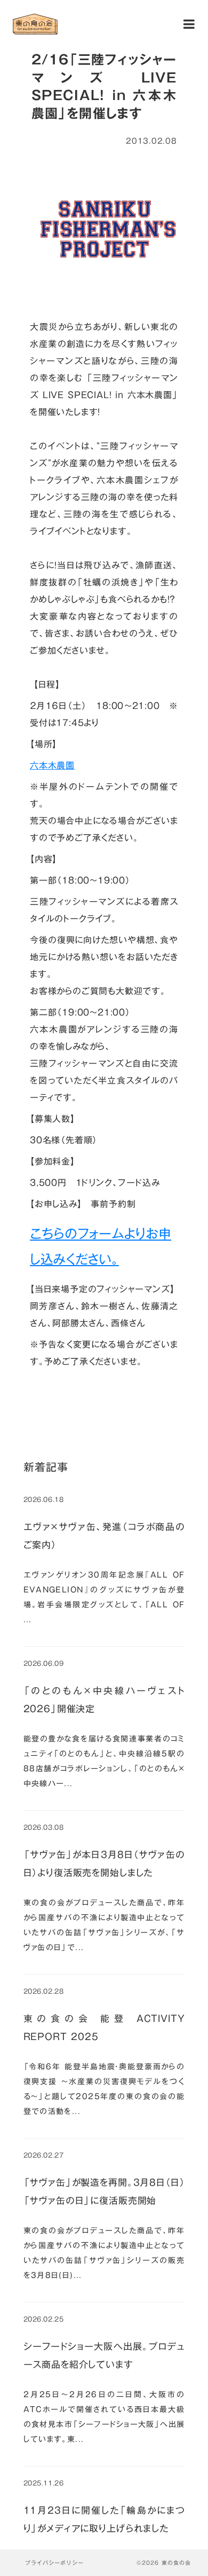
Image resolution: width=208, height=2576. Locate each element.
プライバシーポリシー (54, 2563)
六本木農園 (52, 765)
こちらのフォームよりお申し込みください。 (101, 1246)
